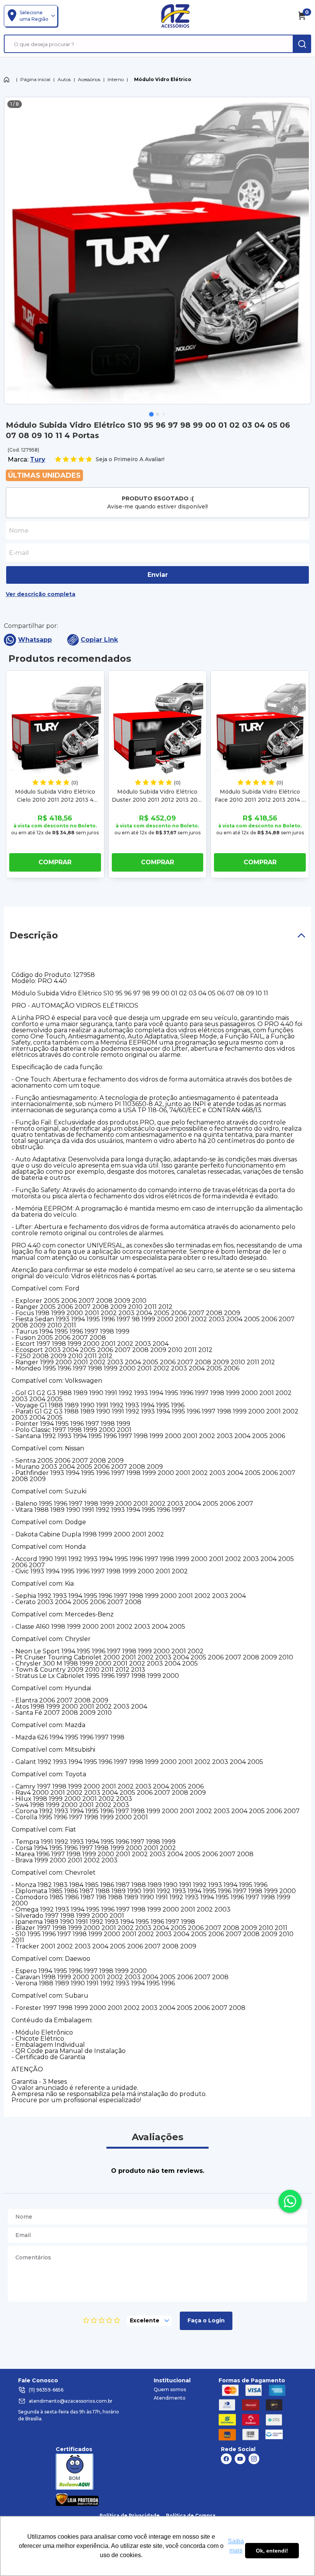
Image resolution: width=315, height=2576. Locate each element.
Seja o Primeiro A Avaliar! (130, 459)
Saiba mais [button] (236, 2546)
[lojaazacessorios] (175, 16)
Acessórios (89, 79)
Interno (116, 79)
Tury (38, 459)
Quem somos (170, 2389)
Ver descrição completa (41, 594)
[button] (151, 414)
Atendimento (170, 2398)
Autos (64, 79)
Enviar (158, 575)
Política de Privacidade (130, 2515)
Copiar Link (99, 640)
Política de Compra (191, 2515)
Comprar (55, 862)
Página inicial (35, 79)
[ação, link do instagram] (254, 2459)
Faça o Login (206, 2320)
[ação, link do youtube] (240, 2459)
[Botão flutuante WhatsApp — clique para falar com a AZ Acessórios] (290, 2201)
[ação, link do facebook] (226, 2459)
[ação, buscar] (302, 44)
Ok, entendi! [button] (272, 2551)
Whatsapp (35, 640)
